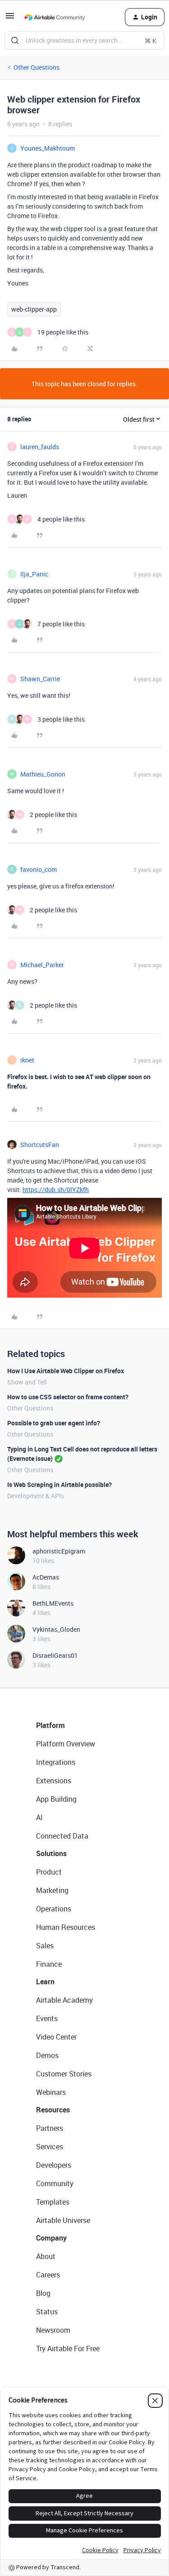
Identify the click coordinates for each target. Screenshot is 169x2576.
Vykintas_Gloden (56, 1629)
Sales (45, 1946)
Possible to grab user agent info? (54, 1423)
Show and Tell (27, 1382)
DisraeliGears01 (55, 1655)
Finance (49, 1964)
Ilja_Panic (34, 574)
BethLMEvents (53, 1603)
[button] (10, 19)
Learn (45, 1982)
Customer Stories (64, 2074)
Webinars (51, 2092)
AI (39, 1817)
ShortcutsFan (40, 1145)
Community (55, 2183)
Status (47, 2312)
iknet (27, 1060)
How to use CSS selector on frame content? (68, 1397)
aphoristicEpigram (59, 1551)
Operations (54, 1909)
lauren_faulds (40, 447)
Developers (54, 2165)
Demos (47, 2055)
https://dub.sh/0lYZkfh (56, 1190)
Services (50, 2147)
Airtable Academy (64, 2000)
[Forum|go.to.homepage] (55, 17)
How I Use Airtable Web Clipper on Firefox (66, 1371)
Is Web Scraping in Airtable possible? (59, 1484)
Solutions (51, 1853)
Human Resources (66, 1927)
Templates (53, 2202)
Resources (53, 2110)
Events (47, 2018)
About (46, 2256)
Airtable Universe (63, 2220)
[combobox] (84, 40)
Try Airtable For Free (68, 2348)
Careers (48, 2275)
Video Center (56, 2037)
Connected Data (62, 1836)
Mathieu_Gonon (43, 774)
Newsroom (53, 2330)
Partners (50, 2128)
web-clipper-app (34, 309)
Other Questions (37, 67)
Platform (50, 1725)
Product (49, 1872)
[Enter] (15, 40)
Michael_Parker (42, 965)
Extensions (54, 1781)
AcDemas (46, 1577)
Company (51, 2238)
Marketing (52, 1890)
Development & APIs (36, 1496)
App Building (56, 1799)
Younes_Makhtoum (48, 148)
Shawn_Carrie (40, 679)
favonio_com (39, 869)
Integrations (56, 1762)
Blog (43, 2293)
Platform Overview (66, 1744)
